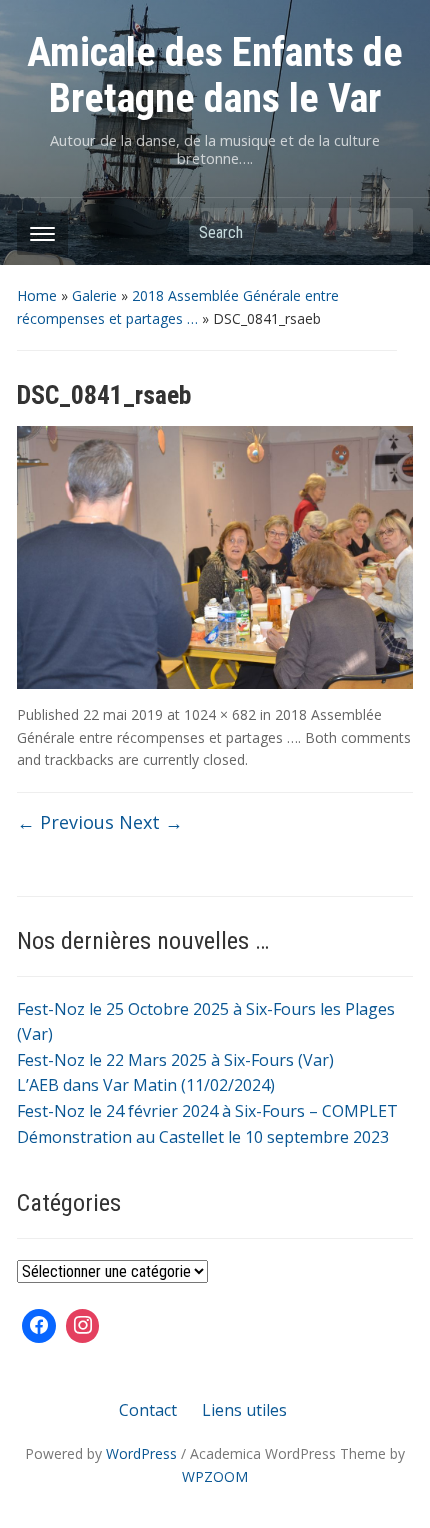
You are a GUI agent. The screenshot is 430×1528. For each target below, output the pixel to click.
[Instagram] (83, 1326)
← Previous (65, 822)
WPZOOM (215, 1476)
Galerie (94, 295)
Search (388, 231)
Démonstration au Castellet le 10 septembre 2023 (203, 1137)
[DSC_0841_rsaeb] (215, 556)
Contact (148, 1410)
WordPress (141, 1453)
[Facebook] (39, 1326)
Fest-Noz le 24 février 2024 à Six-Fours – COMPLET (207, 1111)
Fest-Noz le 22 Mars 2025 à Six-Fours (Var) (175, 1060)
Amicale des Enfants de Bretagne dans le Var (215, 75)
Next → (151, 822)
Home (37, 295)
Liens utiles (244, 1410)
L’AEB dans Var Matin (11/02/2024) (146, 1085)
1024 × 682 (220, 714)
